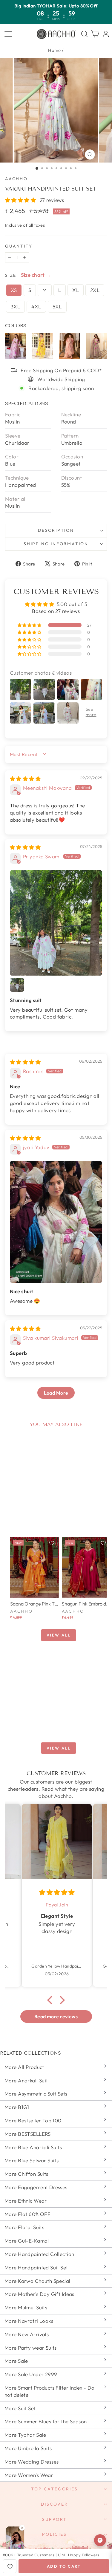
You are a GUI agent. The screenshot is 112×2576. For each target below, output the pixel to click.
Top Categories (54, 2489)
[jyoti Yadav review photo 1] (56, 1222)
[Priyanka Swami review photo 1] (56, 923)
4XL (36, 306)
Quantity (19, 246)
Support (55, 2519)
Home (55, 50)
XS (14, 290)
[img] (25, 779)
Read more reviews (56, 2016)
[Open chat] (100, 2540)
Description (56, 530)
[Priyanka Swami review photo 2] (17, 985)
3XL (15, 306)
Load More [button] (56, 1393)
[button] (21, 200)
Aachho (16, 179)
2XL (95, 290)
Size (11, 275)
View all (59, 1635)
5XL (57, 306)
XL (76, 290)
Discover (54, 2504)
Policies (54, 2534)
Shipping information (56, 544)
